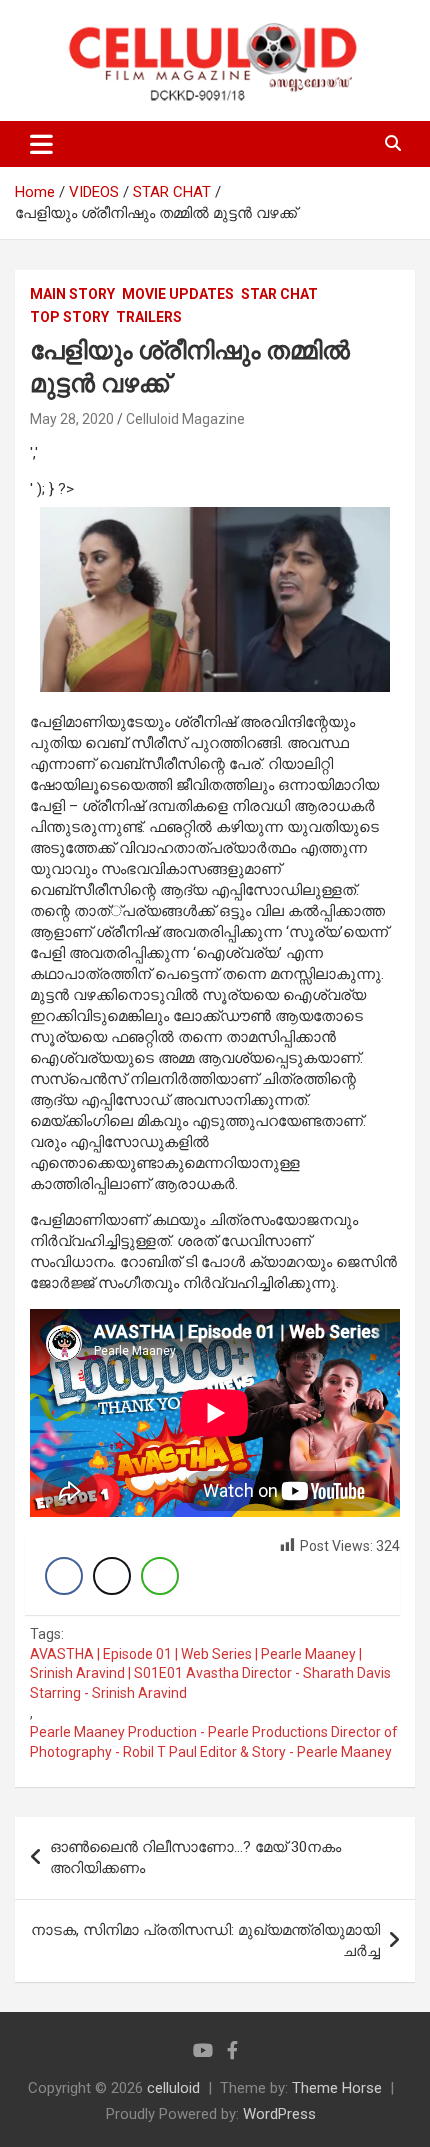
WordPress (279, 2114)
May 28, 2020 (72, 419)
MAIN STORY (72, 294)
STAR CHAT (279, 294)
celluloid (173, 2088)
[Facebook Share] (64, 1576)
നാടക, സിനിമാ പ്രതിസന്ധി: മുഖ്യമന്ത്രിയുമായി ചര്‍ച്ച (205, 1940)
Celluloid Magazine (185, 419)
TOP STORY (69, 317)
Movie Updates (178, 294)
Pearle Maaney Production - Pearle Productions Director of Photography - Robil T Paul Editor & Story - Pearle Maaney (214, 1742)
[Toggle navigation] (41, 144)
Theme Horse (337, 2088)
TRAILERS (149, 317)
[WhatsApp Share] (160, 1576)
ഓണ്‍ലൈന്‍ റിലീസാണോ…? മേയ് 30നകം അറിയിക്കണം (195, 1857)
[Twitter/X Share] (112, 1576)
